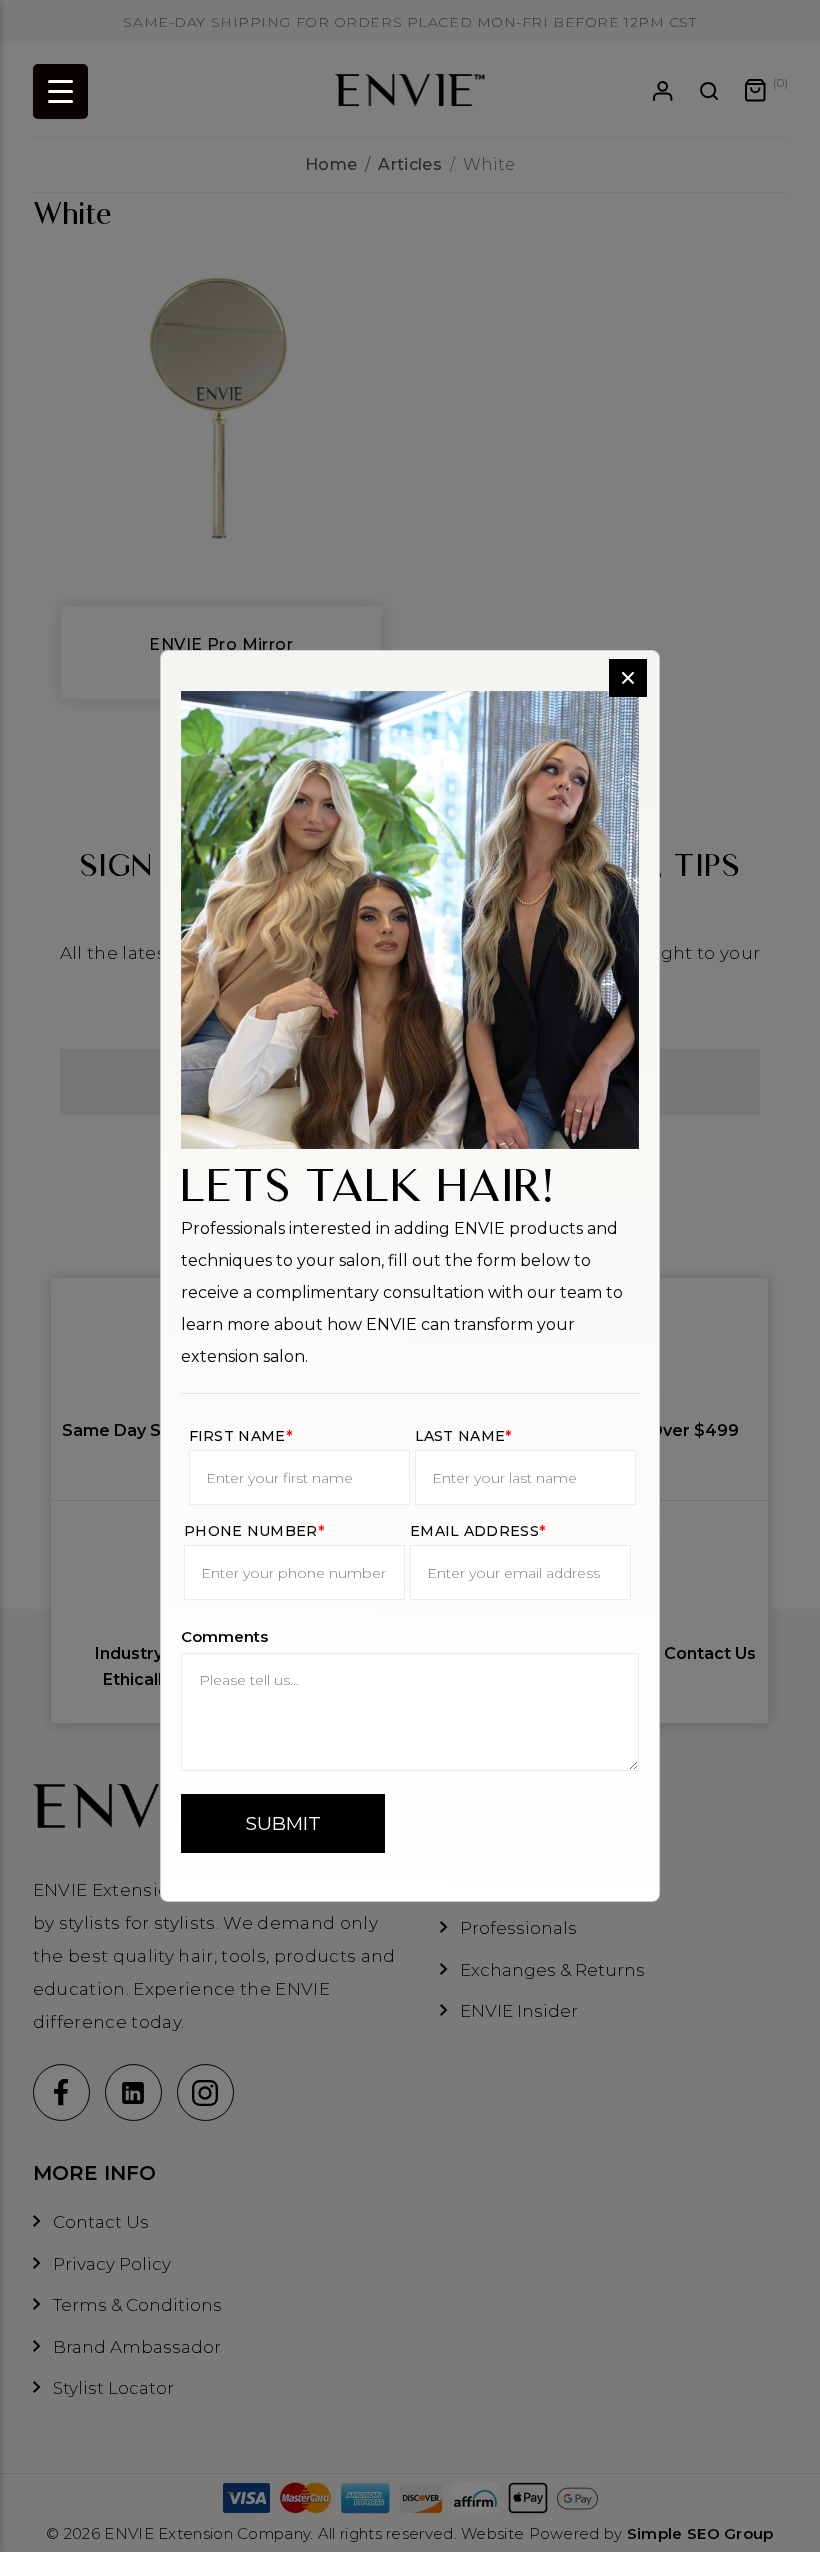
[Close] (628, 678)
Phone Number (254, 1531)
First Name (240, 1436)
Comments (224, 1636)
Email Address (477, 1531)
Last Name (463, 1436)
